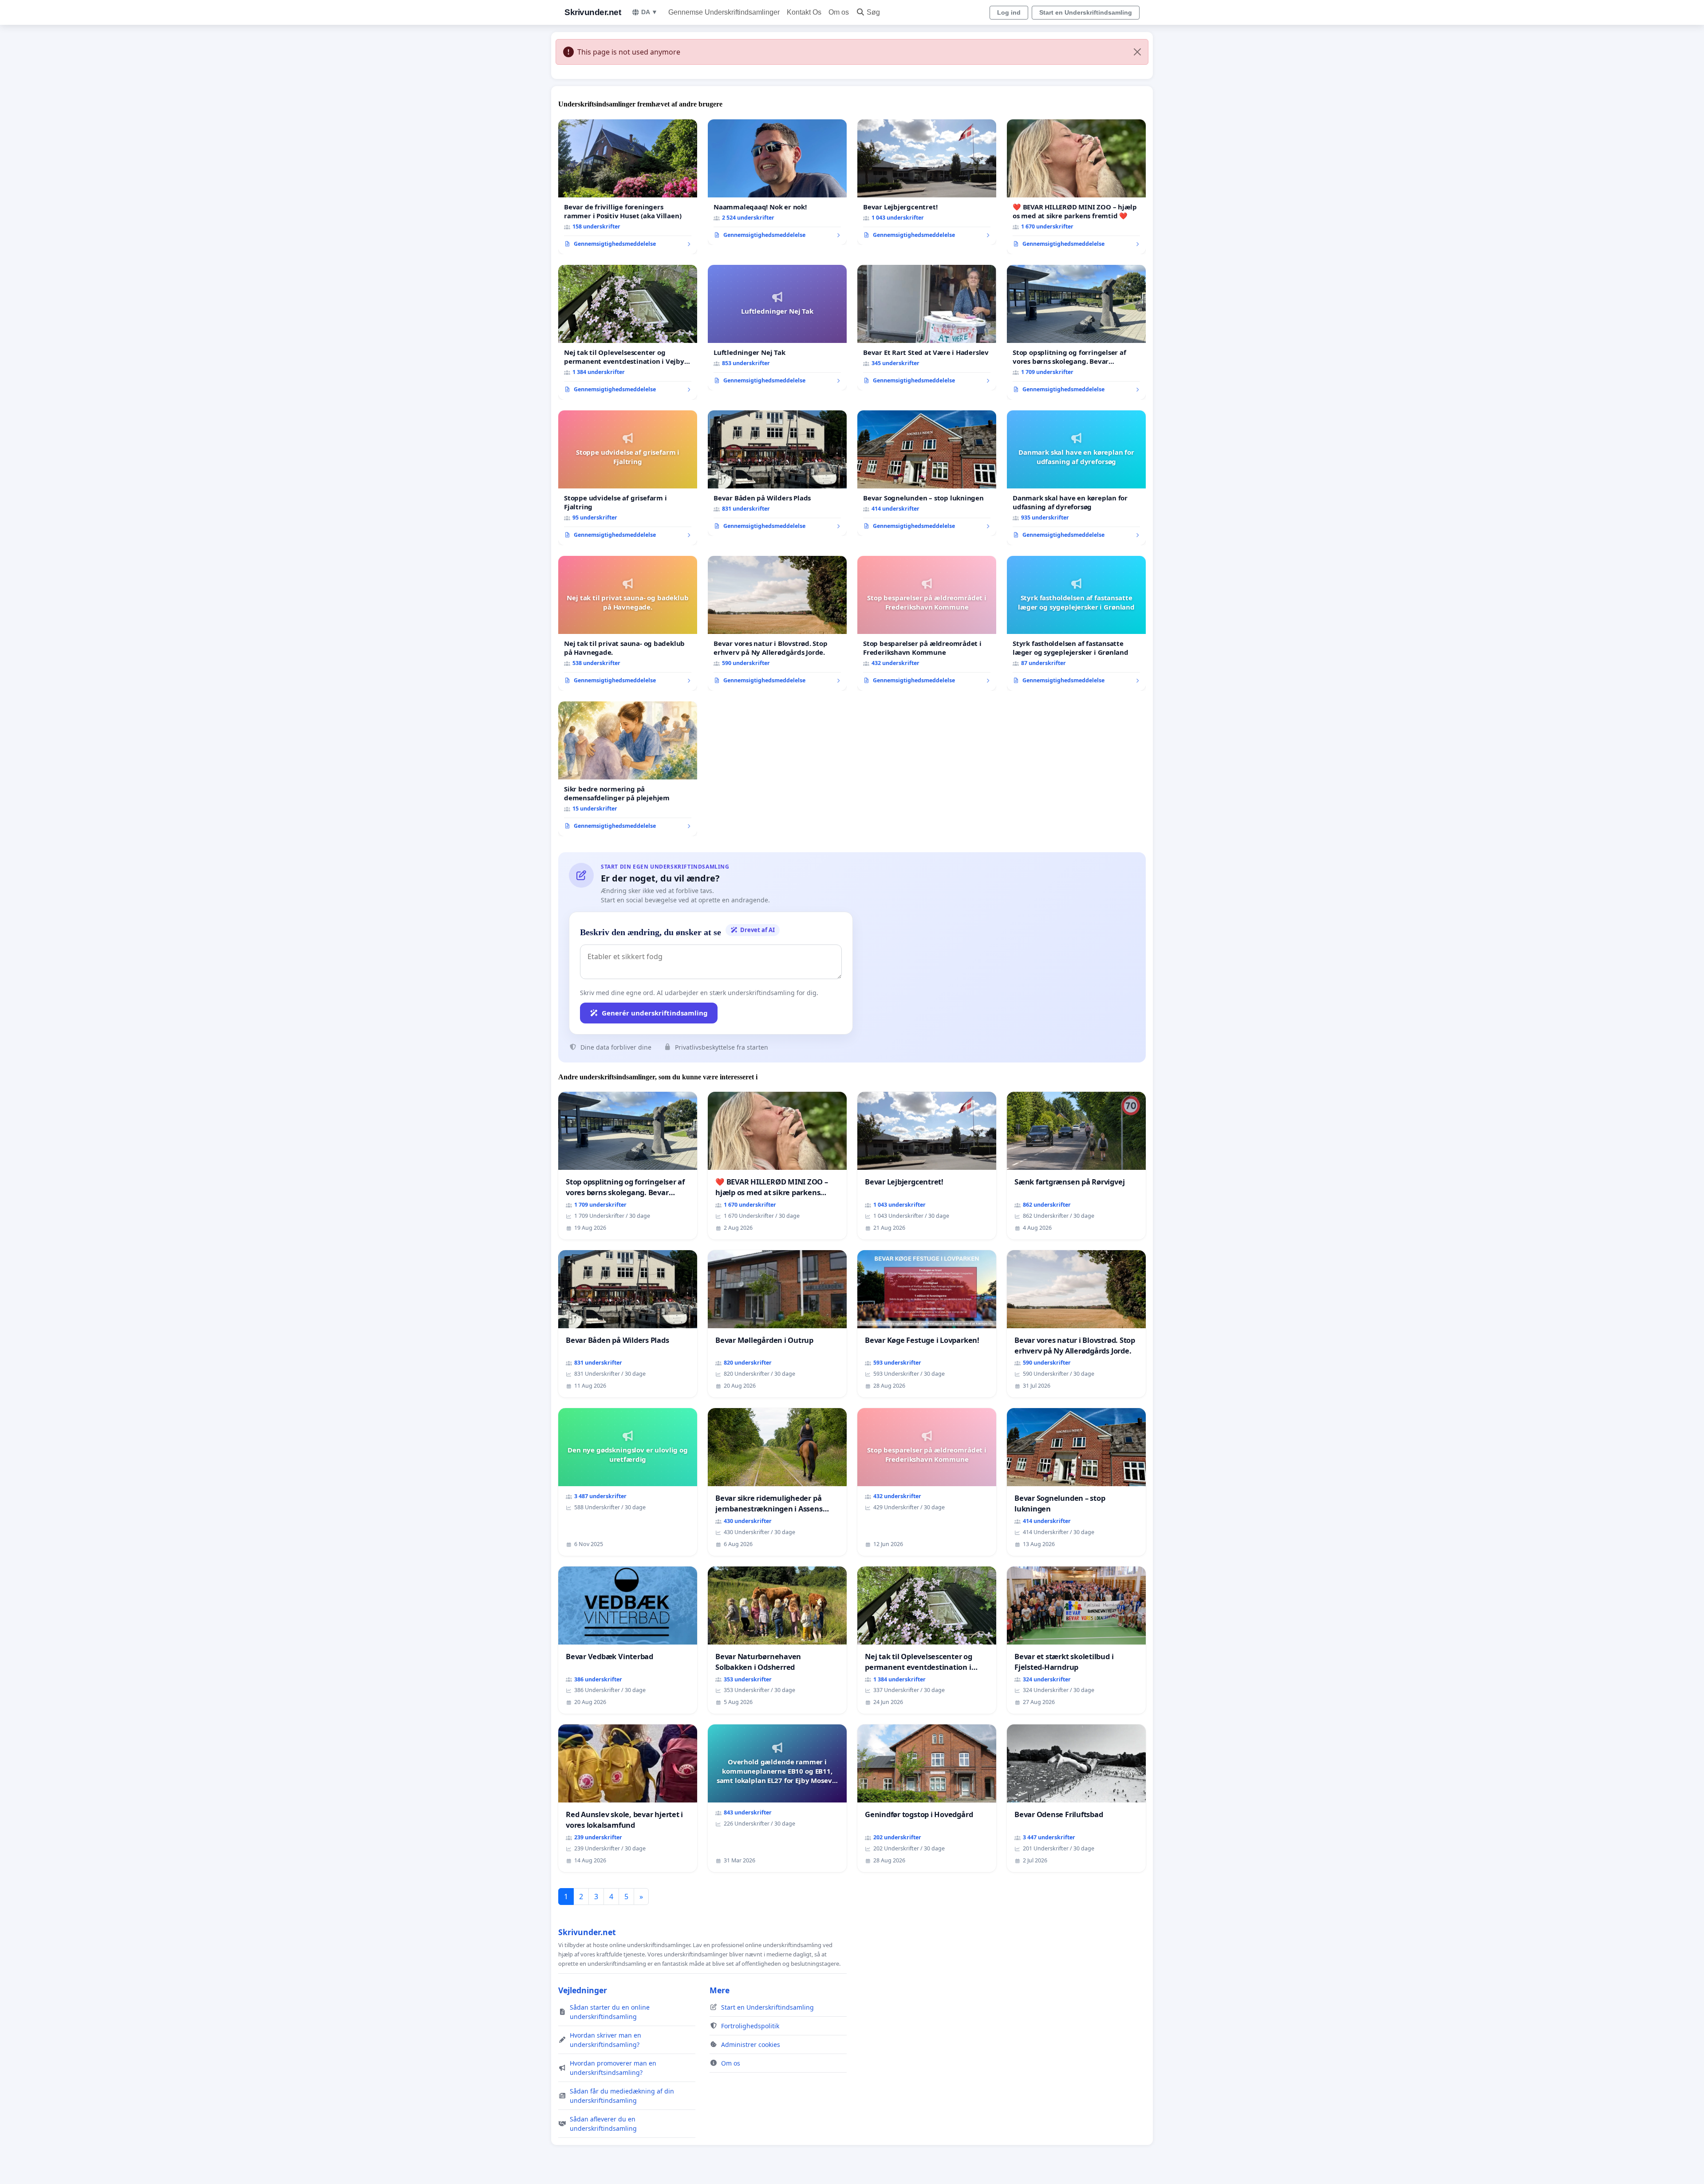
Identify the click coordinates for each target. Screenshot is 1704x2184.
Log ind (1009, 12)
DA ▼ (649, 12)
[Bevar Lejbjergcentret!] (927, 182)
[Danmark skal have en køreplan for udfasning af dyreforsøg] (1076, 478)
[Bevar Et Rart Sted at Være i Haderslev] (927, 328)
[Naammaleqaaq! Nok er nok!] (777, 182)
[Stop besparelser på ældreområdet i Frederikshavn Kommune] (927, 623)
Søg (873, 12)
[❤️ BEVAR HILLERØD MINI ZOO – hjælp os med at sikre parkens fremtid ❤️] (1076, 187)
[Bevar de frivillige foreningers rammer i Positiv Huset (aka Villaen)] (628, 187)
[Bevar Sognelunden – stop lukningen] (927, 473)
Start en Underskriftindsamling (1086, 12)
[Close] (1137, 52)
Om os (839, 12)
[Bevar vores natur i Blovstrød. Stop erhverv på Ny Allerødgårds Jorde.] (777, 623)
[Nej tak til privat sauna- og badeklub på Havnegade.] (628, 623)
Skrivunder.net (593, 12)
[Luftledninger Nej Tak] (777, 328)
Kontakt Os (804, 12)
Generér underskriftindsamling (655, 1013)
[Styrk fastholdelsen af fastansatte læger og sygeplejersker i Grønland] (1076, 623)
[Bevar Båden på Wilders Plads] (777, 473)
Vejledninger (583, 1990)
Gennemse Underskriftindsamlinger (724, 12)
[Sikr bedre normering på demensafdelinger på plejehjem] (628, 769)
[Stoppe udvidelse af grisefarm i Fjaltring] (628, 478)
